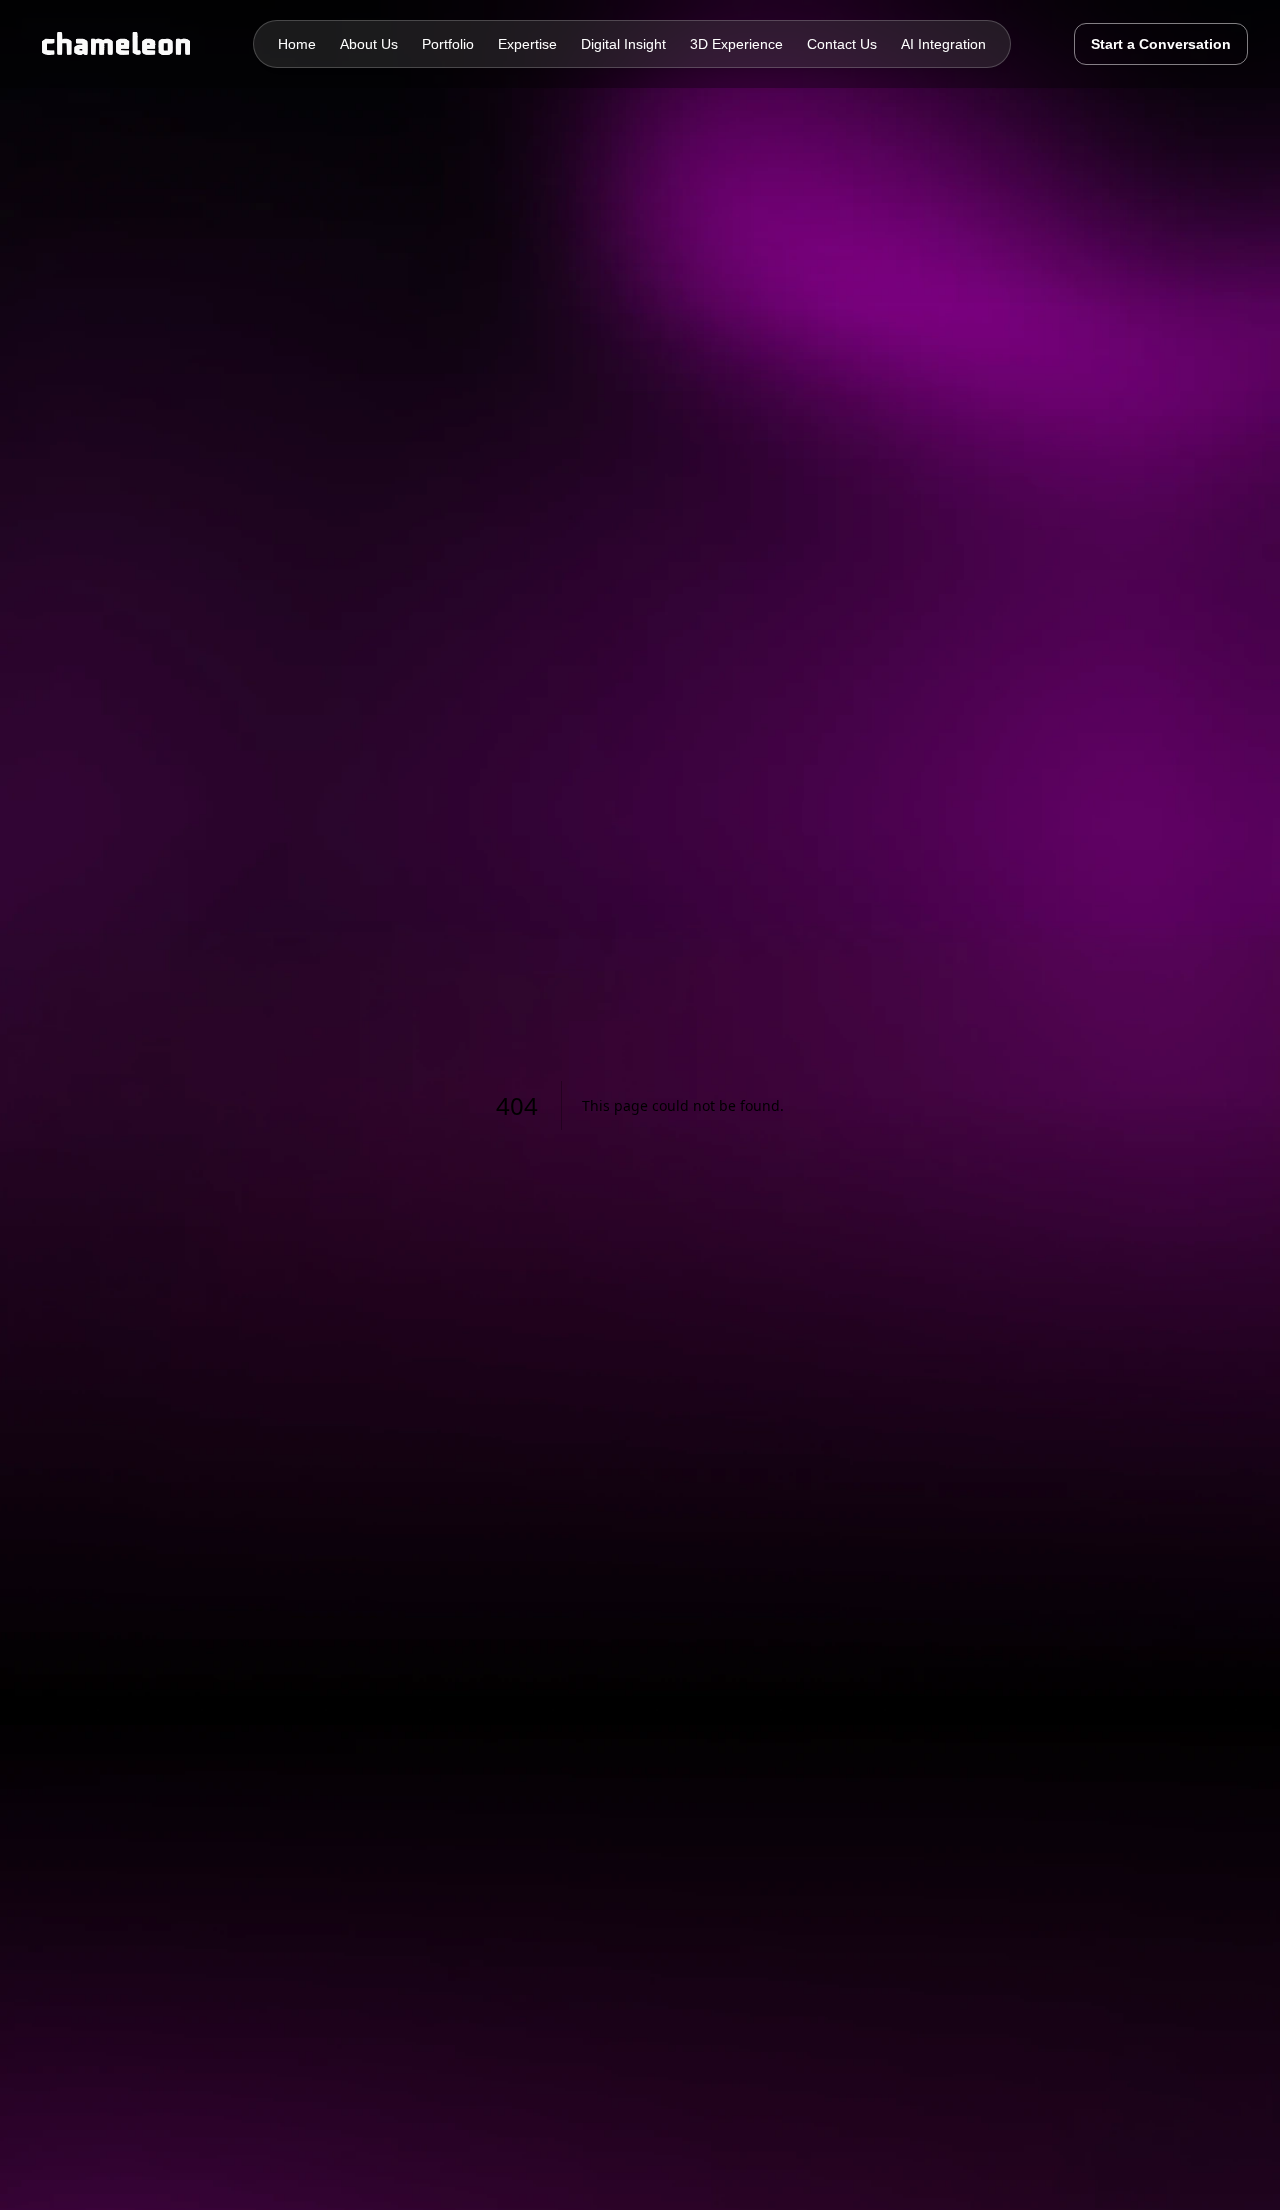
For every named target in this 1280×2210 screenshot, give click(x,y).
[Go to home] (111, 44)
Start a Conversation (1161, 44)
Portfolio (448, 44)
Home (297, 44)
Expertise (527, 44)
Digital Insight (623, 44)
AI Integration (943, 44)
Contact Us (842, 44)
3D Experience (736, 44)
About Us (369, 44)
